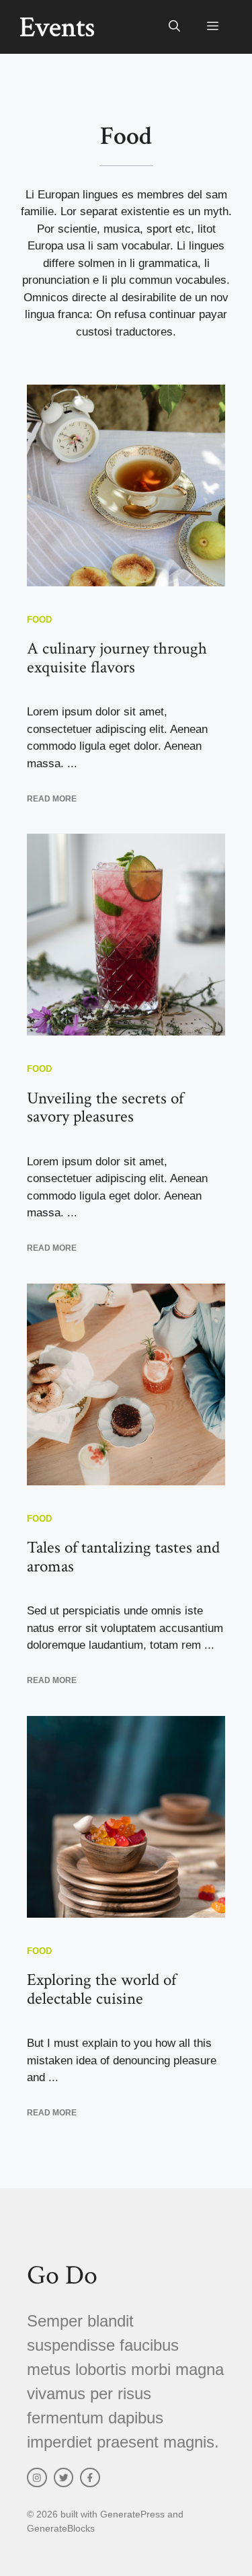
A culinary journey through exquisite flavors (117, 658)
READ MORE (52, 799)
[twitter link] (64, 2478)
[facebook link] (90, 2478)
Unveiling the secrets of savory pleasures (105, 1108)
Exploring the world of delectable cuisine (101, 1989)
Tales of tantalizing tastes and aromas (123, 1557)
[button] (174, 27)
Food (39, 620)
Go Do (62, 2275)
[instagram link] (37, 2478)
